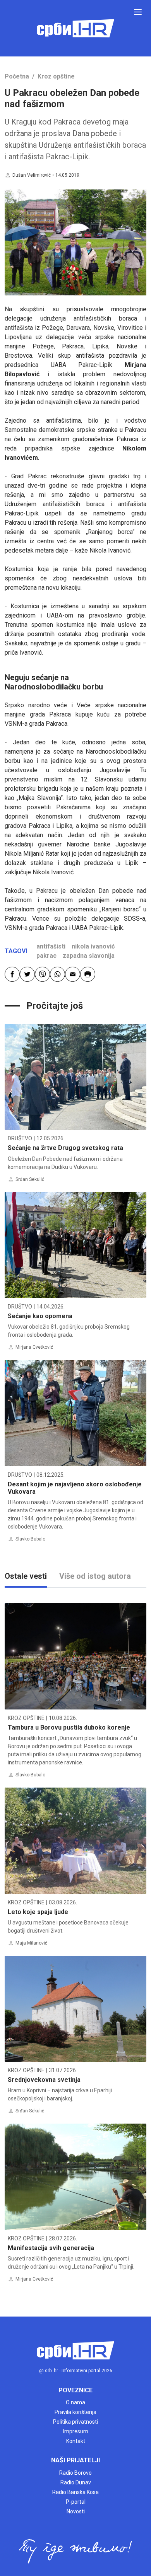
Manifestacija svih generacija (51, 2248)
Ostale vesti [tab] (26, 1576)
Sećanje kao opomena (40, 1316)
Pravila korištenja (75, 2412)
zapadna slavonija (89, 956)
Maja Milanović (31, 1943)
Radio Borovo (75, 2473)
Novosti (76, 2511)
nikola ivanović (93, 946)
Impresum (76, 2431)
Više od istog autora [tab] (95, 1576)
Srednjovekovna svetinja (44, 2080)
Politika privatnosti (75, 2422)
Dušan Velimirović (32, 175)
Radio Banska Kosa (75, 2492)
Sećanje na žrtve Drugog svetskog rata (65, 1148)
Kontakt (76, 2441)
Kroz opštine (56, 76)
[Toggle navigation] (138, 12)
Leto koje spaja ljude (38, 1912)
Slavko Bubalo (30, 1539)
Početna (17, 76)
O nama (75, 2402)
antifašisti (51, 946)
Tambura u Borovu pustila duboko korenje (69, 1727)
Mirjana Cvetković (34, 1347)
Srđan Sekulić (30, 1179)
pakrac (46, 956)
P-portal (76, 2502)
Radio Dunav (76, 2482)
